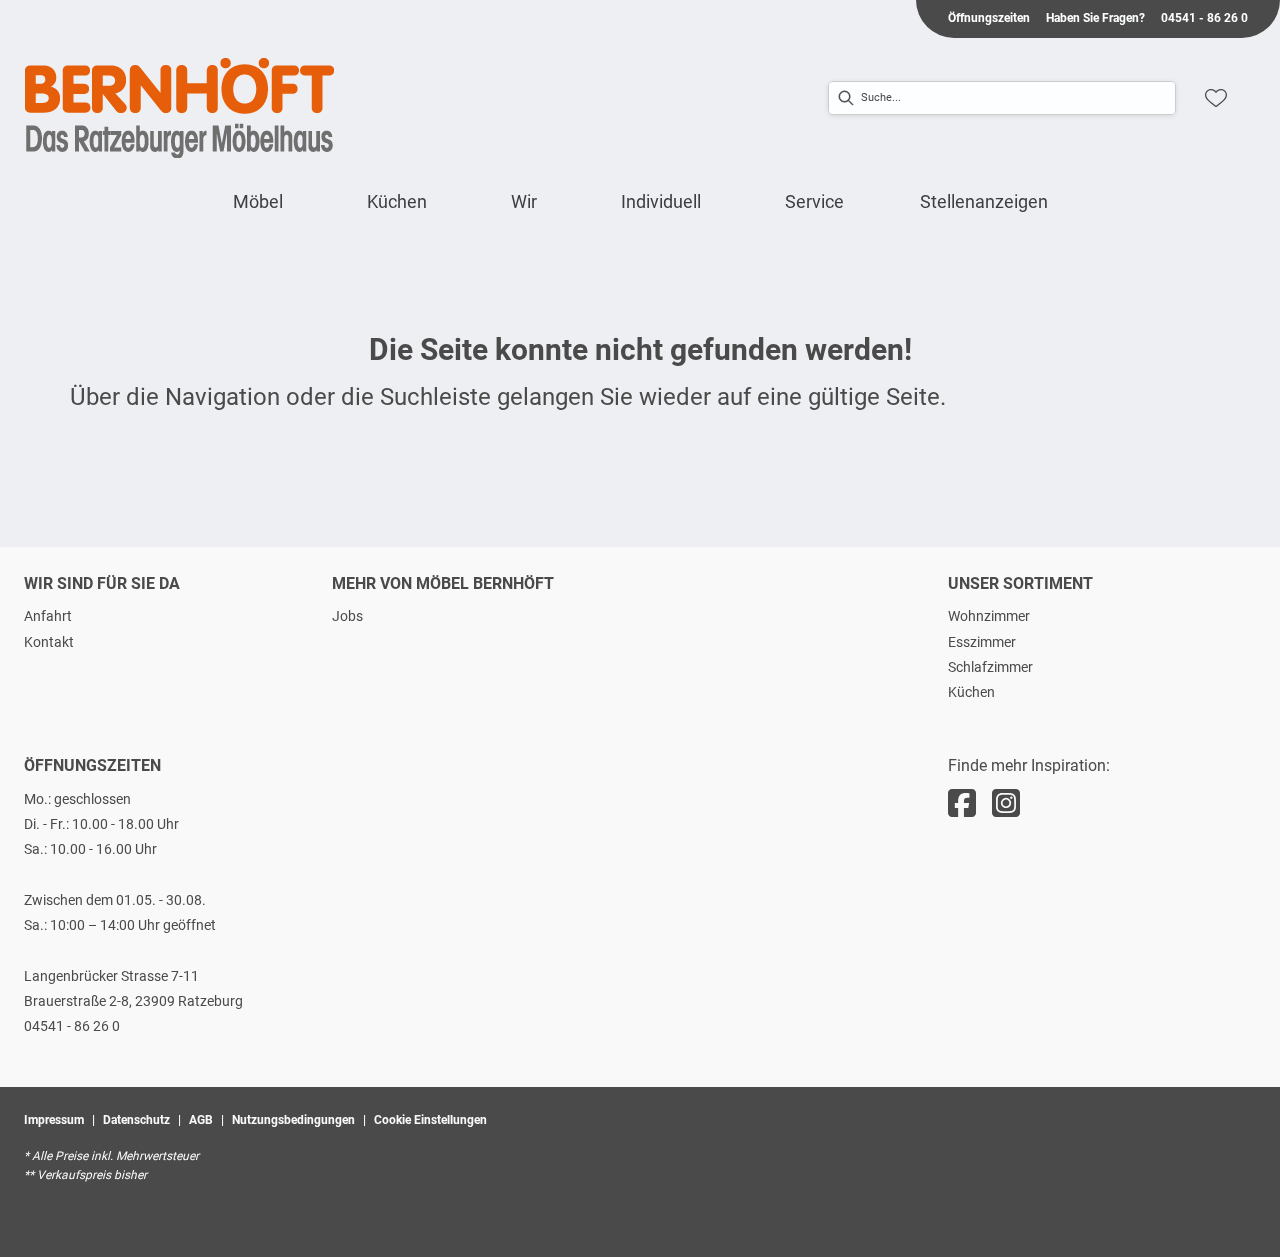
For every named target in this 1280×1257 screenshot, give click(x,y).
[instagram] (1006, 804)
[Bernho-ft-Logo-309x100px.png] (180, 108)
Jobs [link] (347, 616)
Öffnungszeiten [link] (989, 18)
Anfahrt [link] (48, 616)
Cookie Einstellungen (430, 1120)
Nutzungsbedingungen (293, 1120)
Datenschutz (136, 1120)
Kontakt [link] (49, 642)
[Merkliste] (1216, 98)
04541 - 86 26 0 (72, 1026)
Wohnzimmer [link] (989, 616)
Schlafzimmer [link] (990, 667)
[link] (258, 201)
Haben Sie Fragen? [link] (1095, 18)
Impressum (54, 1120)
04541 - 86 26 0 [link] (1204, 18)
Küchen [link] (971, 692)
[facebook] (962, 804)
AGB (201, 1120)
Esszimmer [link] (982, 642)
